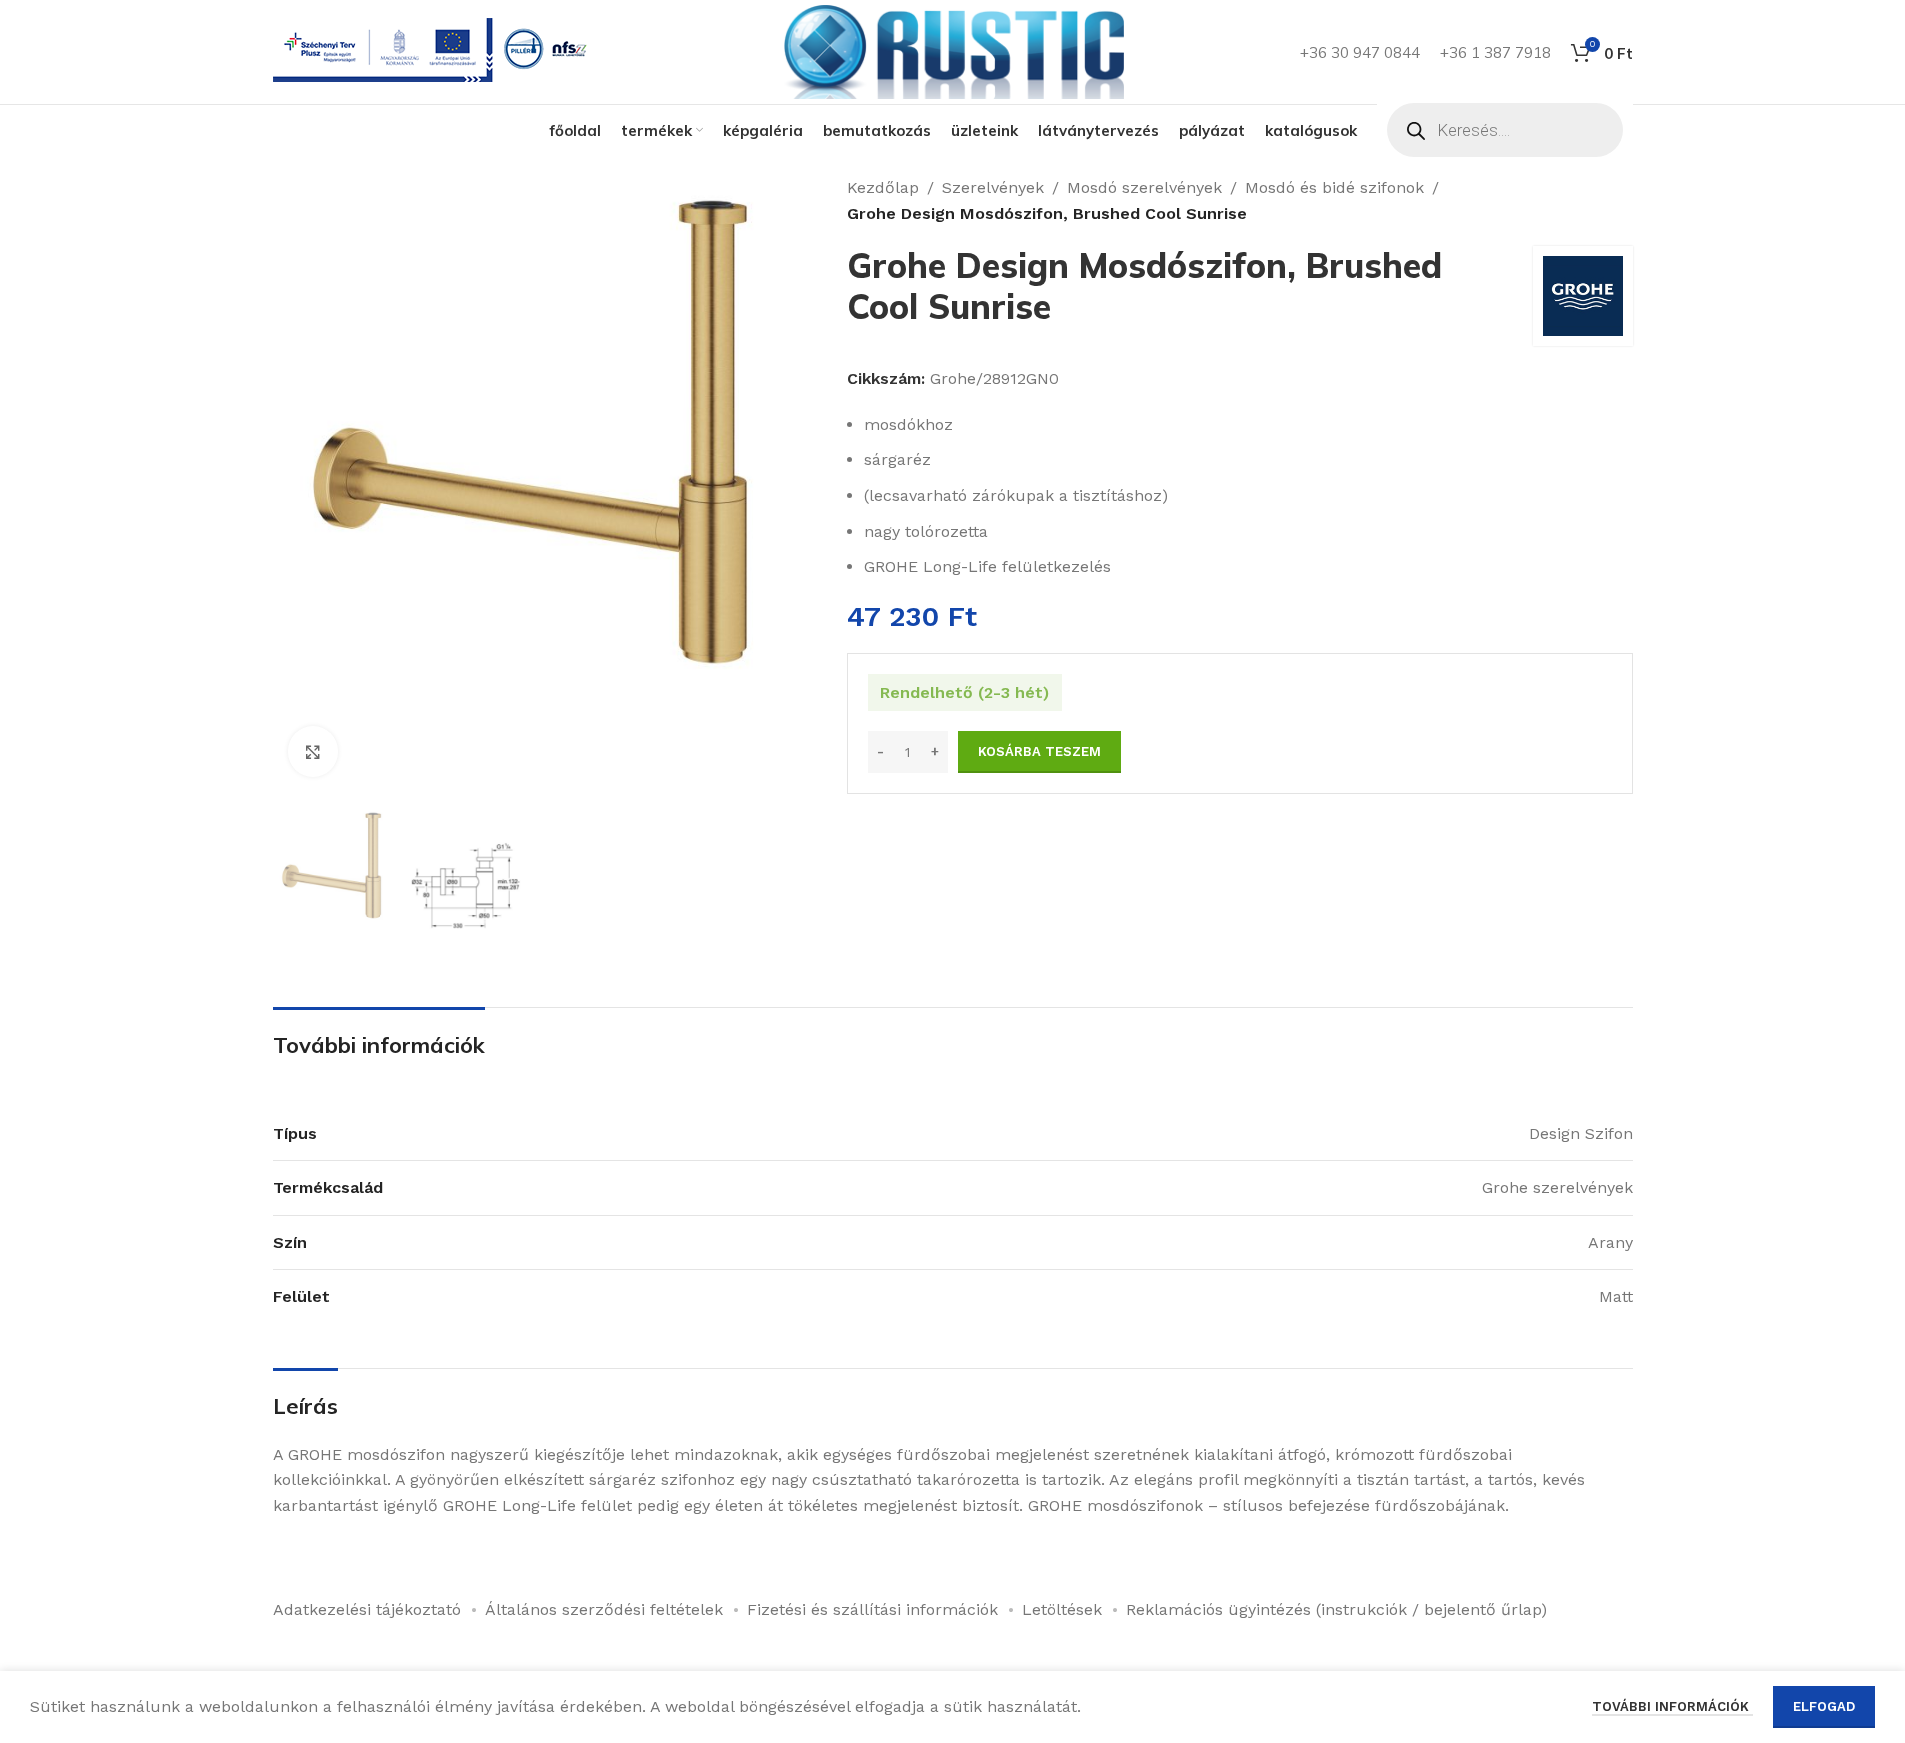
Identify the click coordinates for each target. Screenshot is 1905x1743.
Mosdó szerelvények (1144, 187)
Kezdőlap (883, 187)
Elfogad (1824, 1706)
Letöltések (1062, 1609)
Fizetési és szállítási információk (872, 1609)
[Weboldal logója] (953, 50)
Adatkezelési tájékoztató (367, 1609)
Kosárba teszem (1039, 751)
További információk (1672, 1706)
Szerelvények (993, 187)
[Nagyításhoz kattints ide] (313, 751)
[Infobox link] (434, 52)
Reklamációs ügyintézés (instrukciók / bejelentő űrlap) (1336, 1609)
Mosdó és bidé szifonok (1334, 187)
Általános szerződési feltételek (604, 1609)
